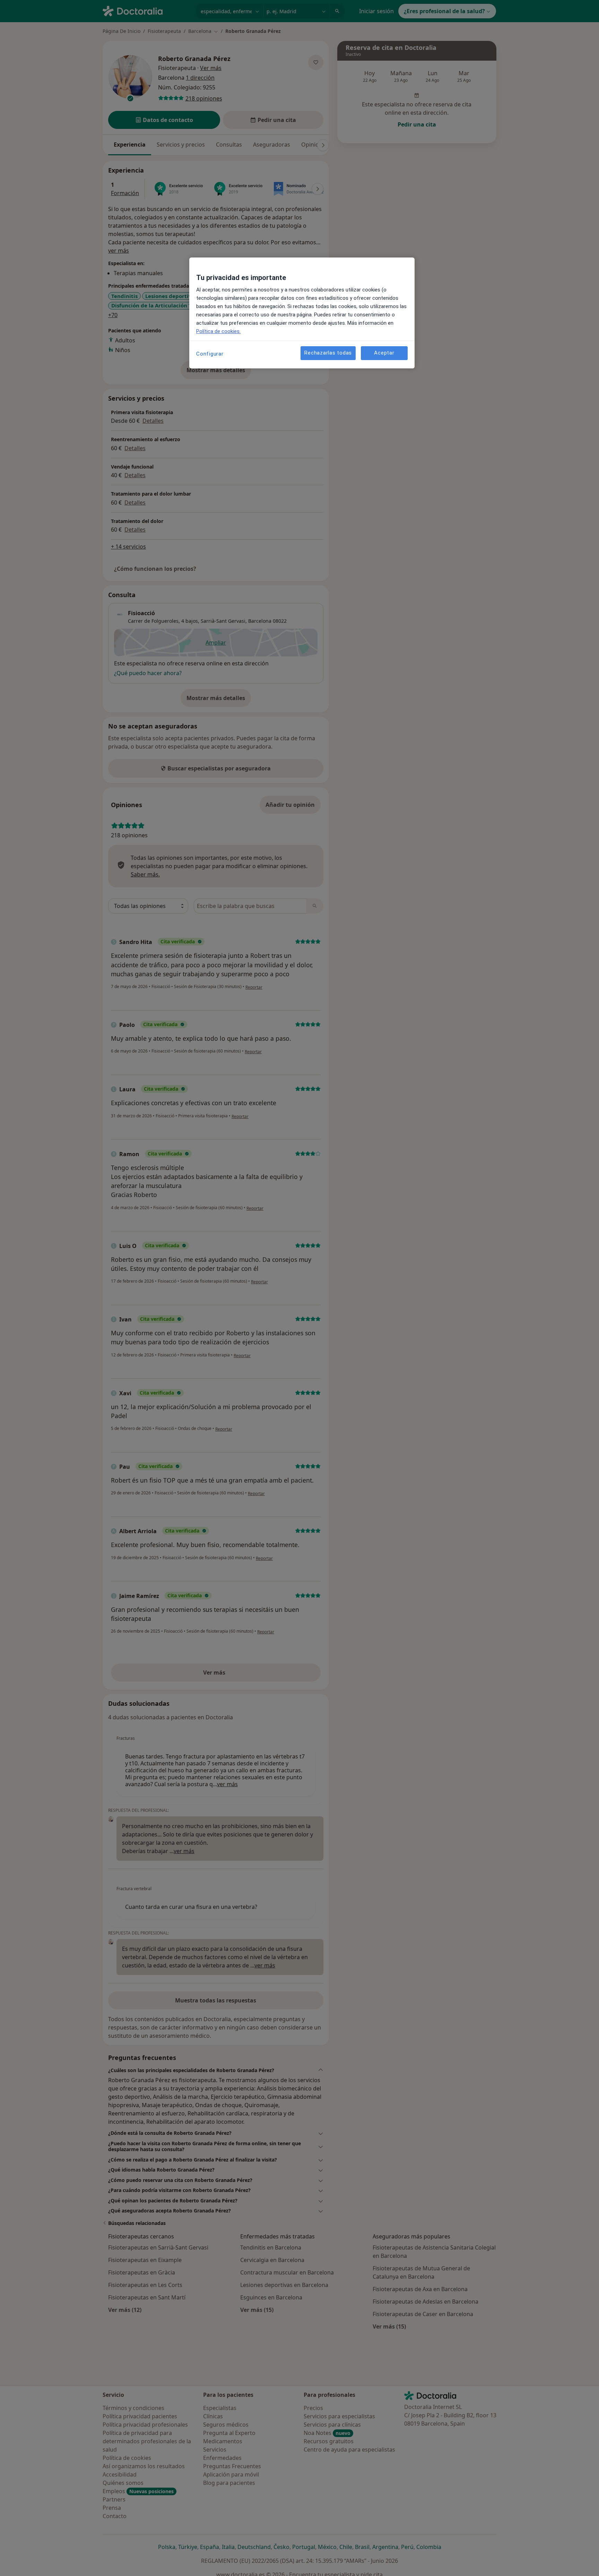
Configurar (210, 354)
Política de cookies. (218, 331)
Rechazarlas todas (328, 353)
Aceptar (384, 353)
